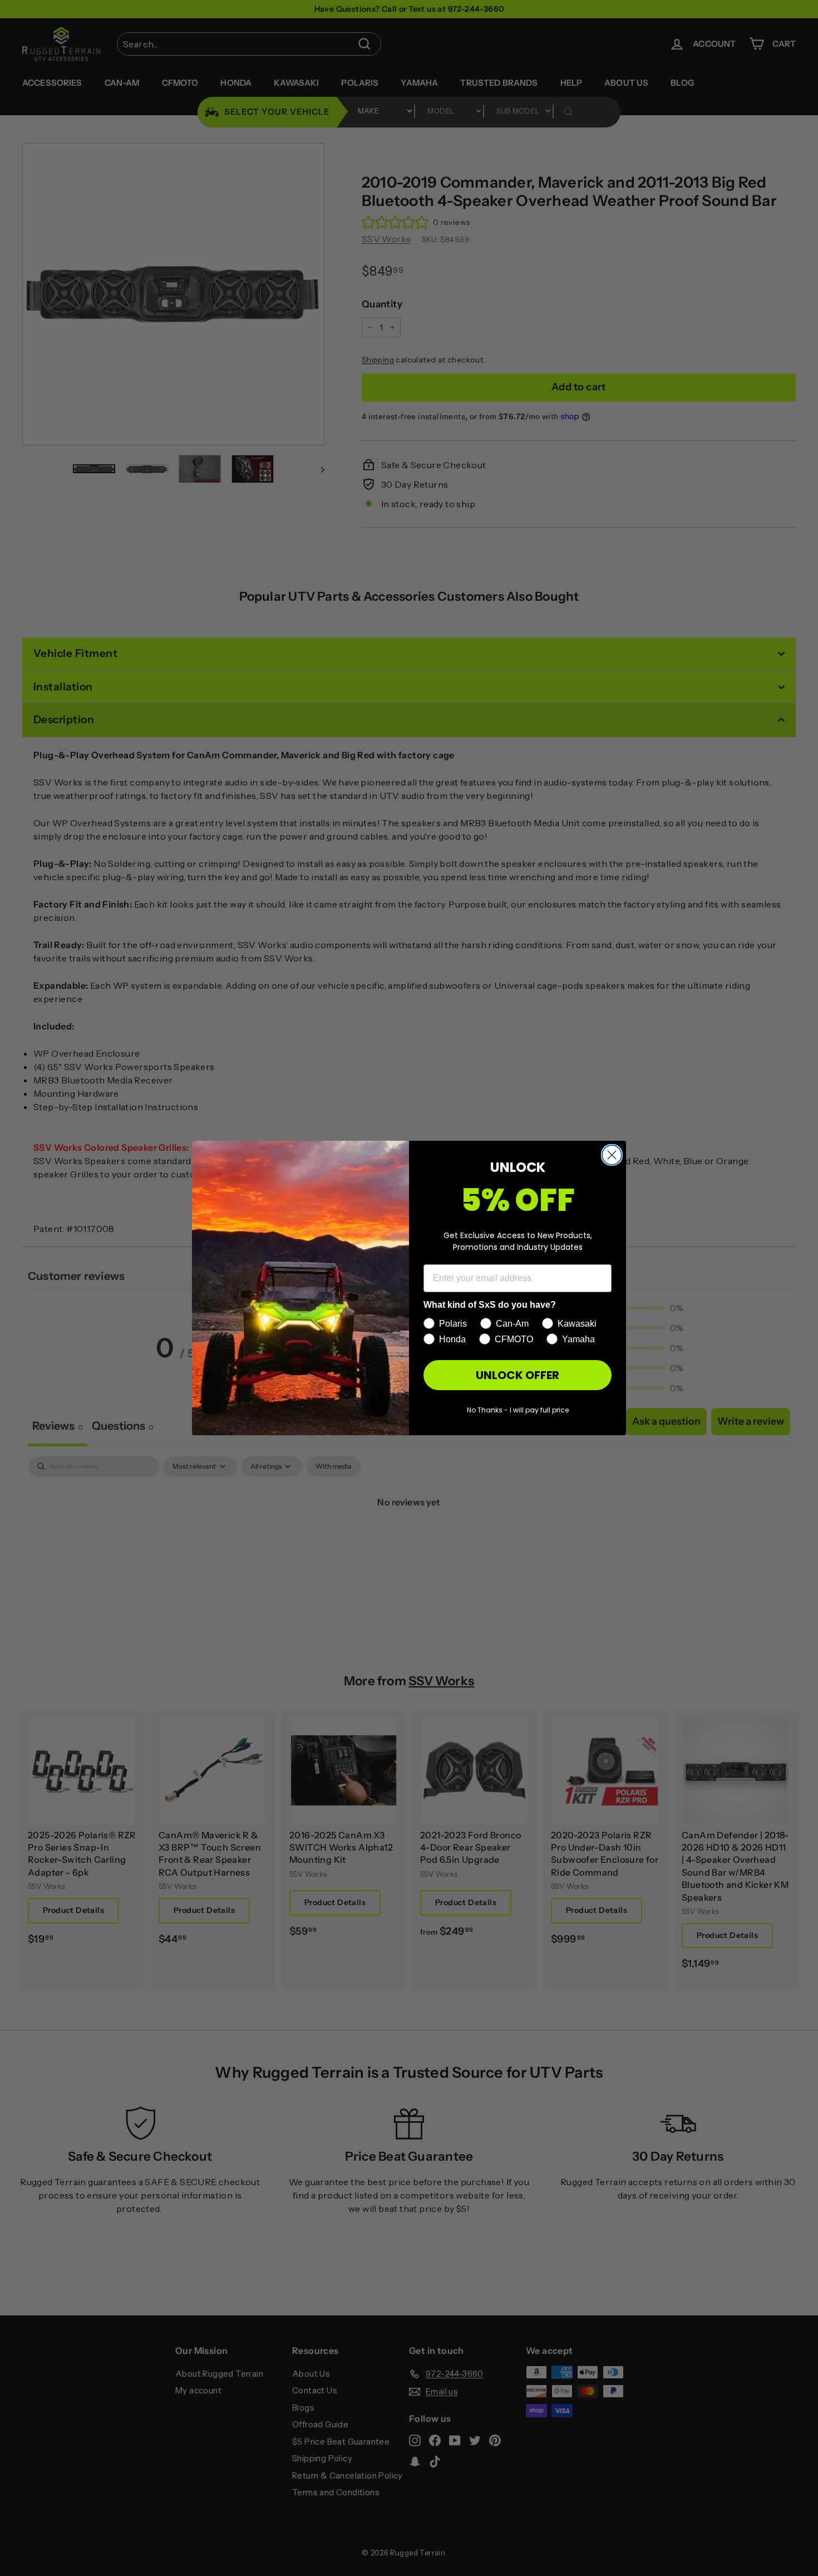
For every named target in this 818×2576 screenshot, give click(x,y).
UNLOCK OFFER (518, 1375)
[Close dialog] (612, 1155)
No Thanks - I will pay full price (518, 1410)
